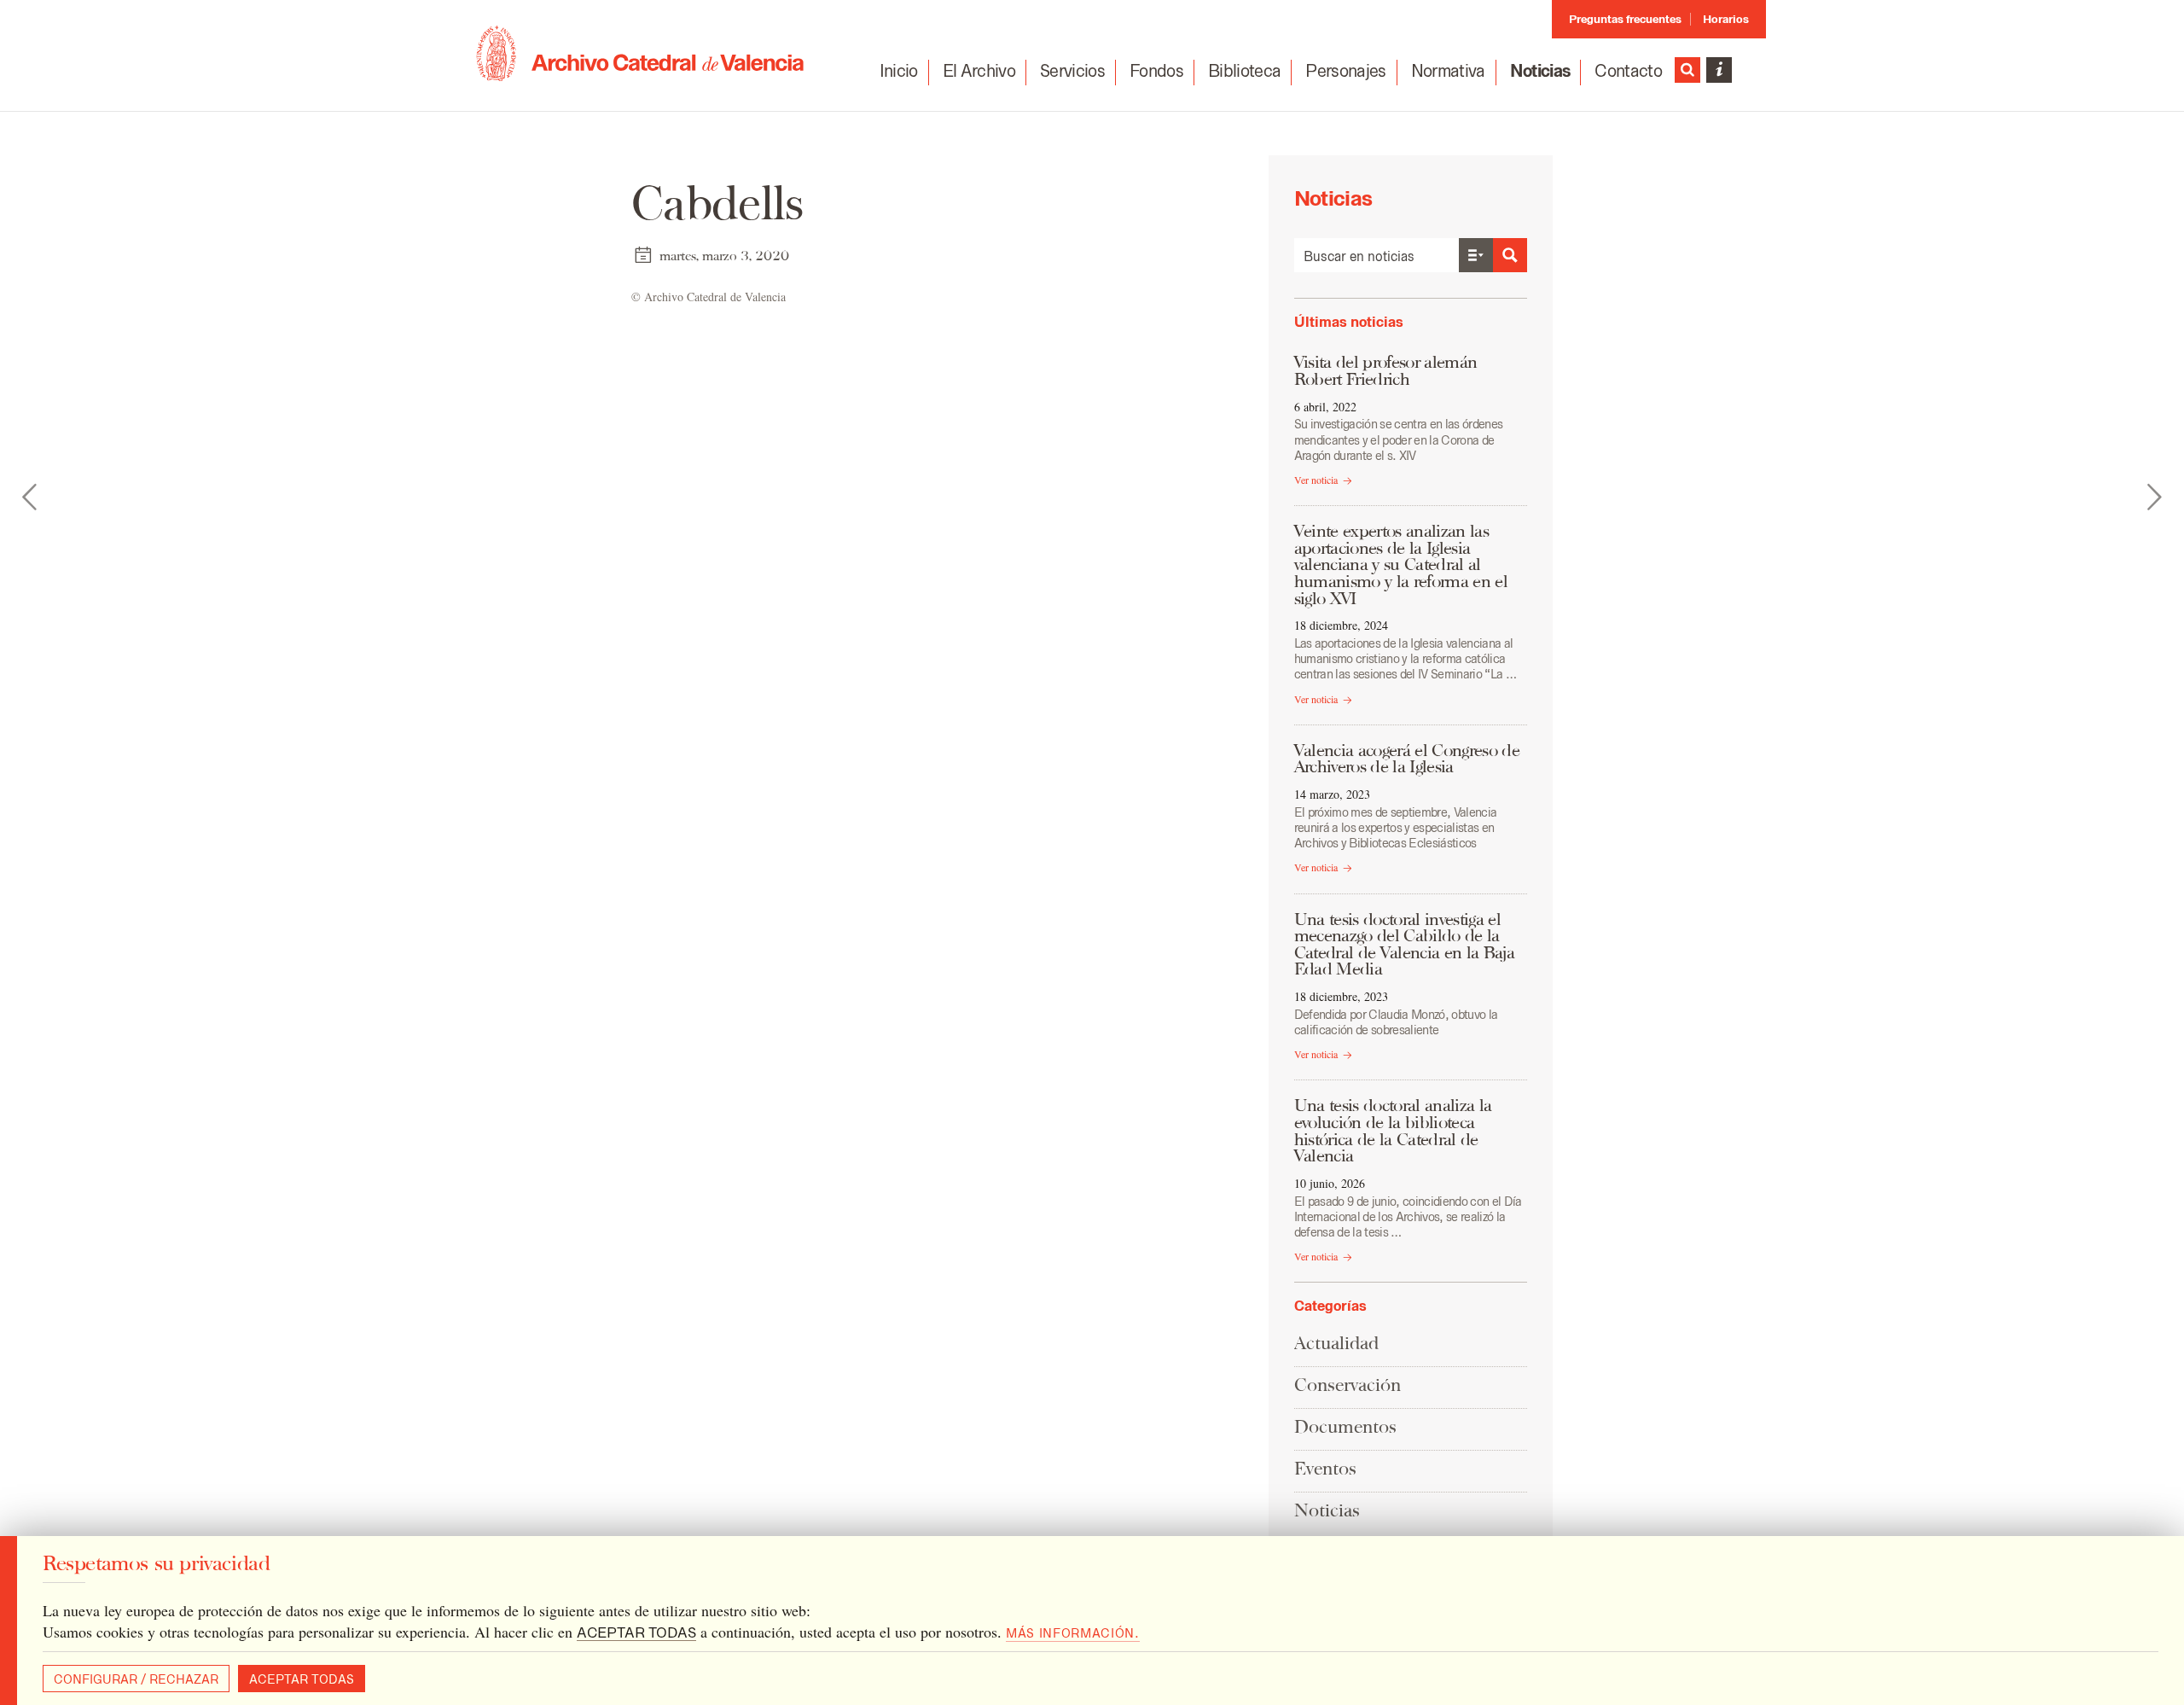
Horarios (1726, 19)
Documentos (1345, 1426)
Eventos (1325, 1468)
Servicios (1072, 71)
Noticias (1540, 71)
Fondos (1156, 71)
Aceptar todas (302, 1679)
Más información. (1073, 1633)
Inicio (899, 71)
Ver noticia (1316, 480)
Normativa (1448, 71)
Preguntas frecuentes (1625, 19)
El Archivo (979, 71)
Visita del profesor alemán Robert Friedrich (1386, 370)
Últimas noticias (1349, 322)
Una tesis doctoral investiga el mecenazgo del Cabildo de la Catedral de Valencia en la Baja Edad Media (1404, 944)
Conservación (1348, 1385)
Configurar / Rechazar (136, 1679)
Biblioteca (1244, 71)
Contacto (1628, 71)
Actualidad (1336, 1343)
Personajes (1345, 71)
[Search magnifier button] (1510, 255)
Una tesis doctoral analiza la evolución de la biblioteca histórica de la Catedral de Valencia (1393, 1130)
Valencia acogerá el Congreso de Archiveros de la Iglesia (1407, 759)
